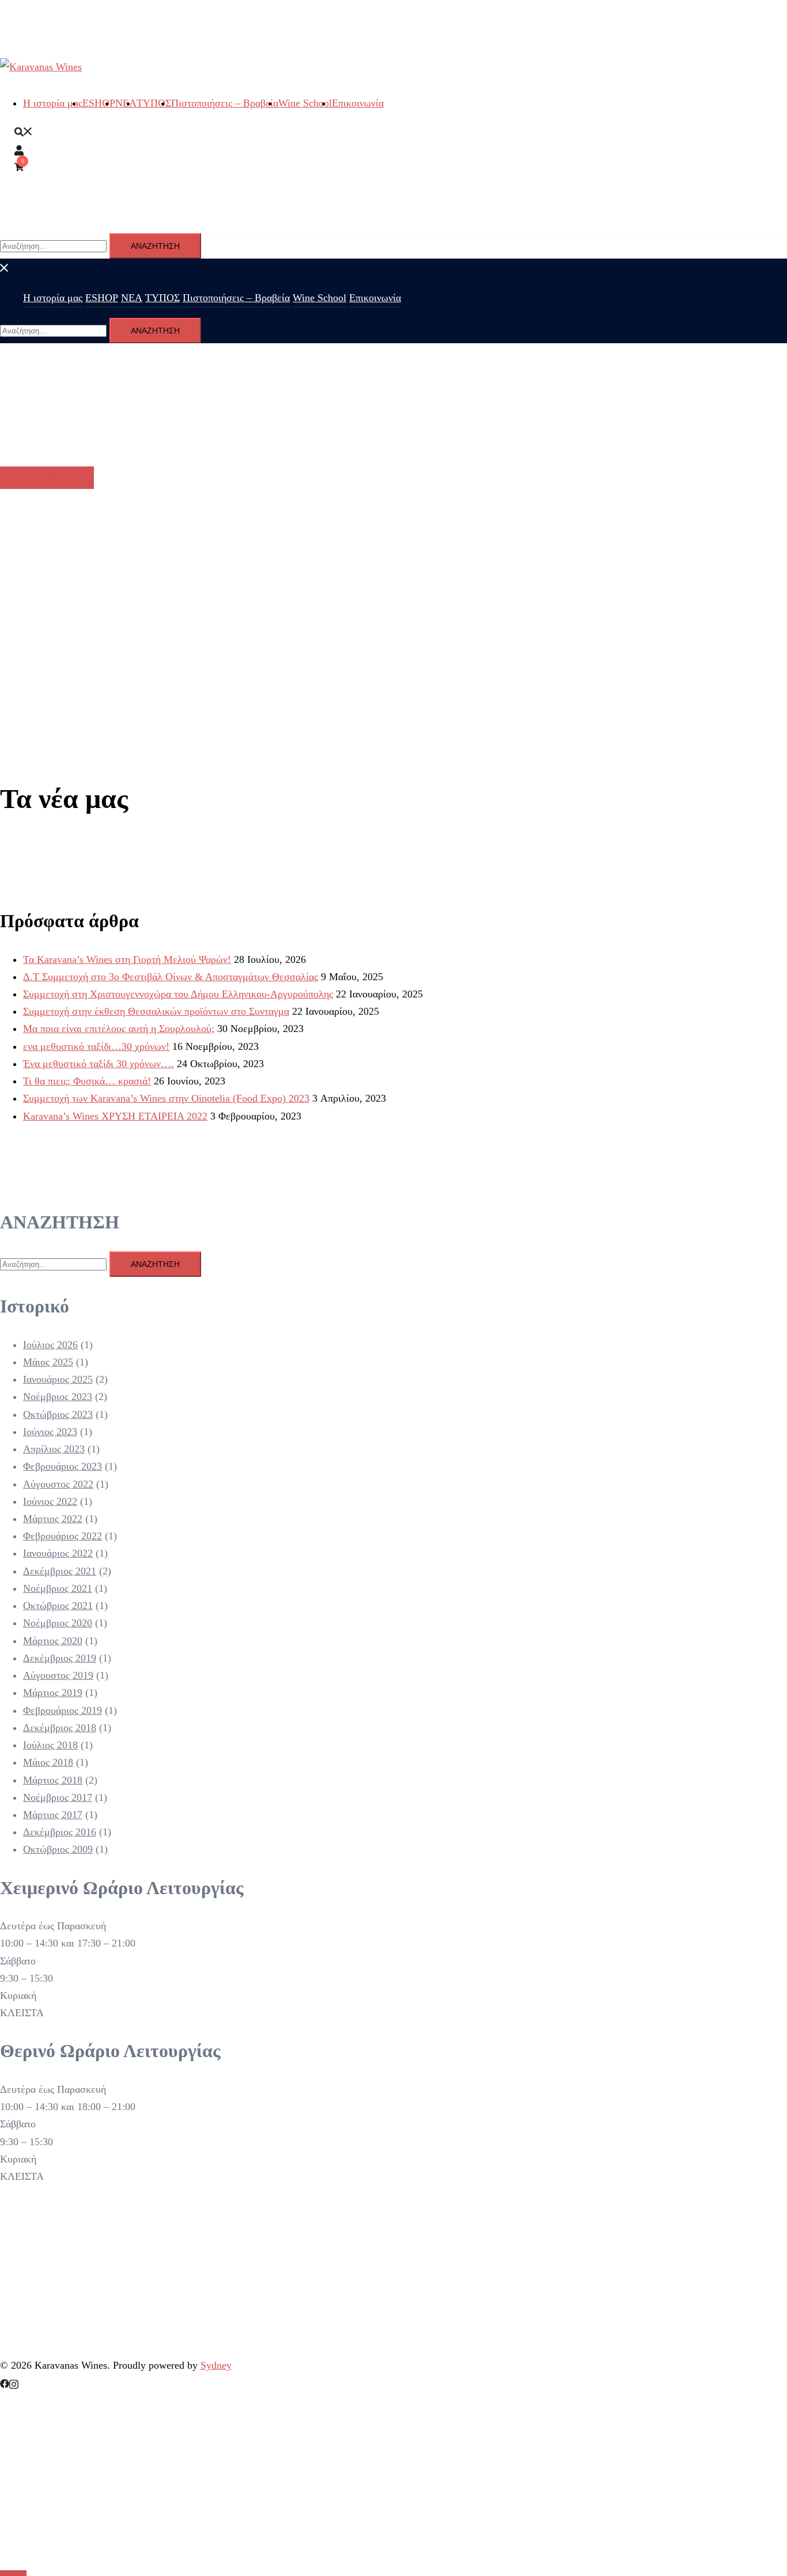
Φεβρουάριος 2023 (63, 1466)
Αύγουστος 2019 (58, 1675)
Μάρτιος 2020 (53, 1641)
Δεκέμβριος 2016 (60, 1832)
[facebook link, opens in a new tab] (5, 2382)
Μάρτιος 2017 (53, 1815)
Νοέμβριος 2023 (58, 1397)
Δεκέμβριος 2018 (60, 1728)
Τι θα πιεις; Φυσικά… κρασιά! (87, 1081)
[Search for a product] (24, 131)
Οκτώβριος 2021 (58, 1606)
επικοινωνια (47, 478)
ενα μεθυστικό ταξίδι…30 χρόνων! (96, 1046)
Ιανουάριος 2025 (58, 1379)
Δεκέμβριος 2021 (60, 1571)
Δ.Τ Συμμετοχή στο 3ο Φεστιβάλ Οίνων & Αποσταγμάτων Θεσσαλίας (171, 977)
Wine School (305, 103)
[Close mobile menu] (5, 267)
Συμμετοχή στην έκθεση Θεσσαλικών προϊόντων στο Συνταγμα (156, 1011)
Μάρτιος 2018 (53, 1780)
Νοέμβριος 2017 (58, 1797)
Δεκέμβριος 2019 (60, 1658)
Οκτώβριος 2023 (58, 1414)
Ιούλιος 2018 (50, 1745)
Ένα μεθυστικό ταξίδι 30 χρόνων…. (99, 1064)
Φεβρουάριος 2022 (63, 1536)
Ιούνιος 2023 (50, 1432)
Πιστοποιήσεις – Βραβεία (225, 103)
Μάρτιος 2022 (53, 1519)
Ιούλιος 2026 (50, 1345)
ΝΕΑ (132, 298)
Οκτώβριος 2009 (58, 1849)
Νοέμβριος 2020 (58, 1623)
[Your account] (19, 149)
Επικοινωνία (358, 103)
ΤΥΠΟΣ (154, 103)
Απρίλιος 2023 (54, 1449)
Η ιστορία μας (53, 103)
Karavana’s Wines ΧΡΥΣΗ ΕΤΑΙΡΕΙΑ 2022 (115, 1116)
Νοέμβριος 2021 (58, 1588)
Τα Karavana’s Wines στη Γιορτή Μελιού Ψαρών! (127, 959)
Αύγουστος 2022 (58, 1484)
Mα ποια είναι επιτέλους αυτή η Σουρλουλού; (119, 1029)
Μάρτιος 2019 (53, 1693)
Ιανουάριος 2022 (58, 1553)
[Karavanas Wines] (41, 67)
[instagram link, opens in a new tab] (14, 2382)
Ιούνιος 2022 (50, 1501)
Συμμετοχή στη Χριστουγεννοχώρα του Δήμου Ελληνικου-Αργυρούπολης (178, 994)
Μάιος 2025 (48, 1362)
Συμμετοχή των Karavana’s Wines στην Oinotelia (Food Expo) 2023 (166, 1098)
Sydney (216, 2365)
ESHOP (99, 103)
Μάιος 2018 (48, 1762)
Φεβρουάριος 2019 (63, 1710)
